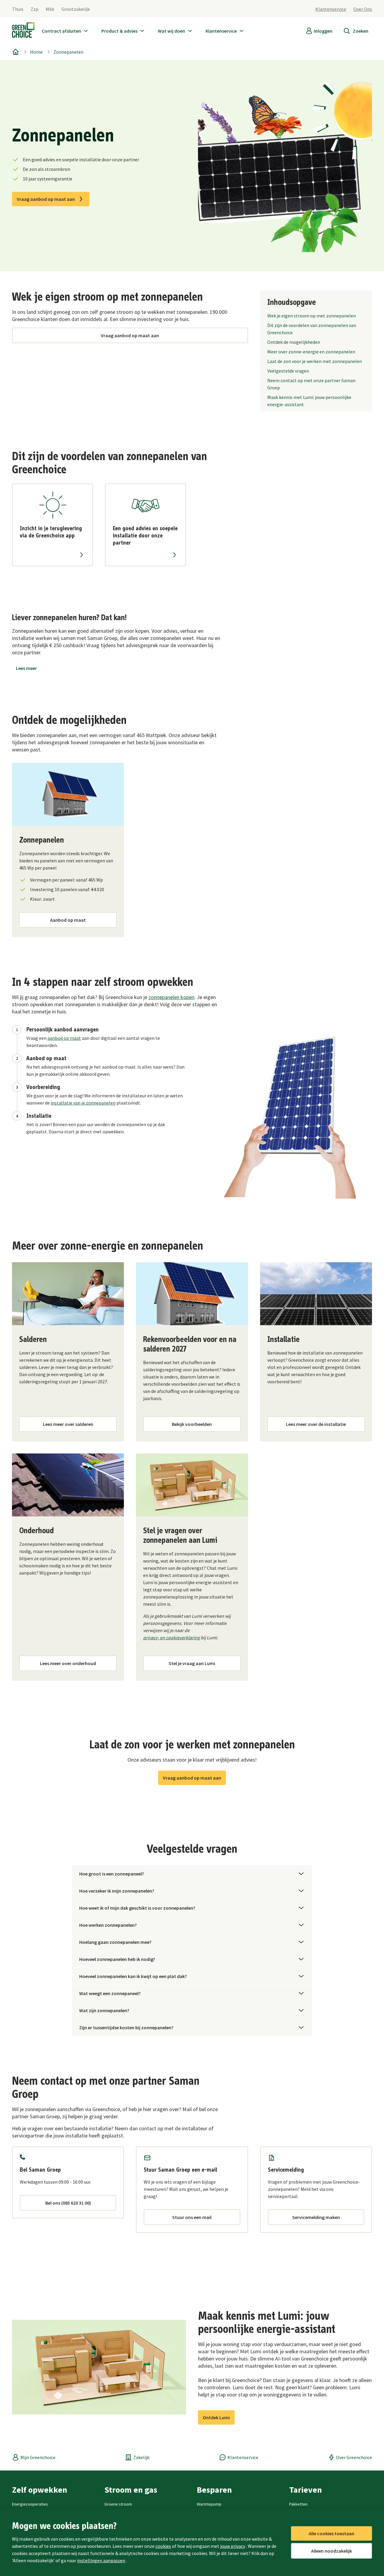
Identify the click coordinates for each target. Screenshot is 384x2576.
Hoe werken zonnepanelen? (108, 1925)
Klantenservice (331, 9)
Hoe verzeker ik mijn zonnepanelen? (117, 1891)
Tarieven (306, 2490)
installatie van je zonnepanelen (83, 1103)
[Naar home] (23, 31)
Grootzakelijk (76, 9)
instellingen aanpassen (101, 2560)
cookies (163, 2546)
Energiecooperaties (30, 2504)
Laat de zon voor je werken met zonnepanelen (315, 361)
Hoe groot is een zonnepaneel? (112, 1874)
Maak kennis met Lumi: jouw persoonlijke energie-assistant (309, 401)
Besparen (214, 2490)
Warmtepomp (209, 2504)
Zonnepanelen (68, 52)
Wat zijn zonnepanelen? (104, 2010)
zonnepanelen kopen (171, 997)
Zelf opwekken (40, 2490)
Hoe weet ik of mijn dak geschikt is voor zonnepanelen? (137, 1908)
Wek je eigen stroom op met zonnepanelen (312, 316)
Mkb (50, 9)
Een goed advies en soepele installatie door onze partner (145, 536)
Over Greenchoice (354, 2457)
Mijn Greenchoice (38, 2457)
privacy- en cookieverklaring (171, 1638)
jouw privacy (233, 2546)
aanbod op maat (64, 1038)
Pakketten (298, 2504)
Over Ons (363, 9)
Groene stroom (118, 2504)
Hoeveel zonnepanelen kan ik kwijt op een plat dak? (133, 1976)
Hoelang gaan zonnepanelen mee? (115, 1942)
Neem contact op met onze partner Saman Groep (311, 384)
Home (36, 52)
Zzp (34, 9)
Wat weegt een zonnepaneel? (110, 1993)
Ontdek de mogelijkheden (294, 342)
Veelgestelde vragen (288, 371)
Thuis (18, 9)
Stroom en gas (131, 2490)
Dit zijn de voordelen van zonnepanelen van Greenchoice (312, 329)
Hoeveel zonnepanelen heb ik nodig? (117, 1959)
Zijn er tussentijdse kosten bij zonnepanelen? (126, 2027)
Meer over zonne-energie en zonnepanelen (311, 352)
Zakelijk (141, 2457)
